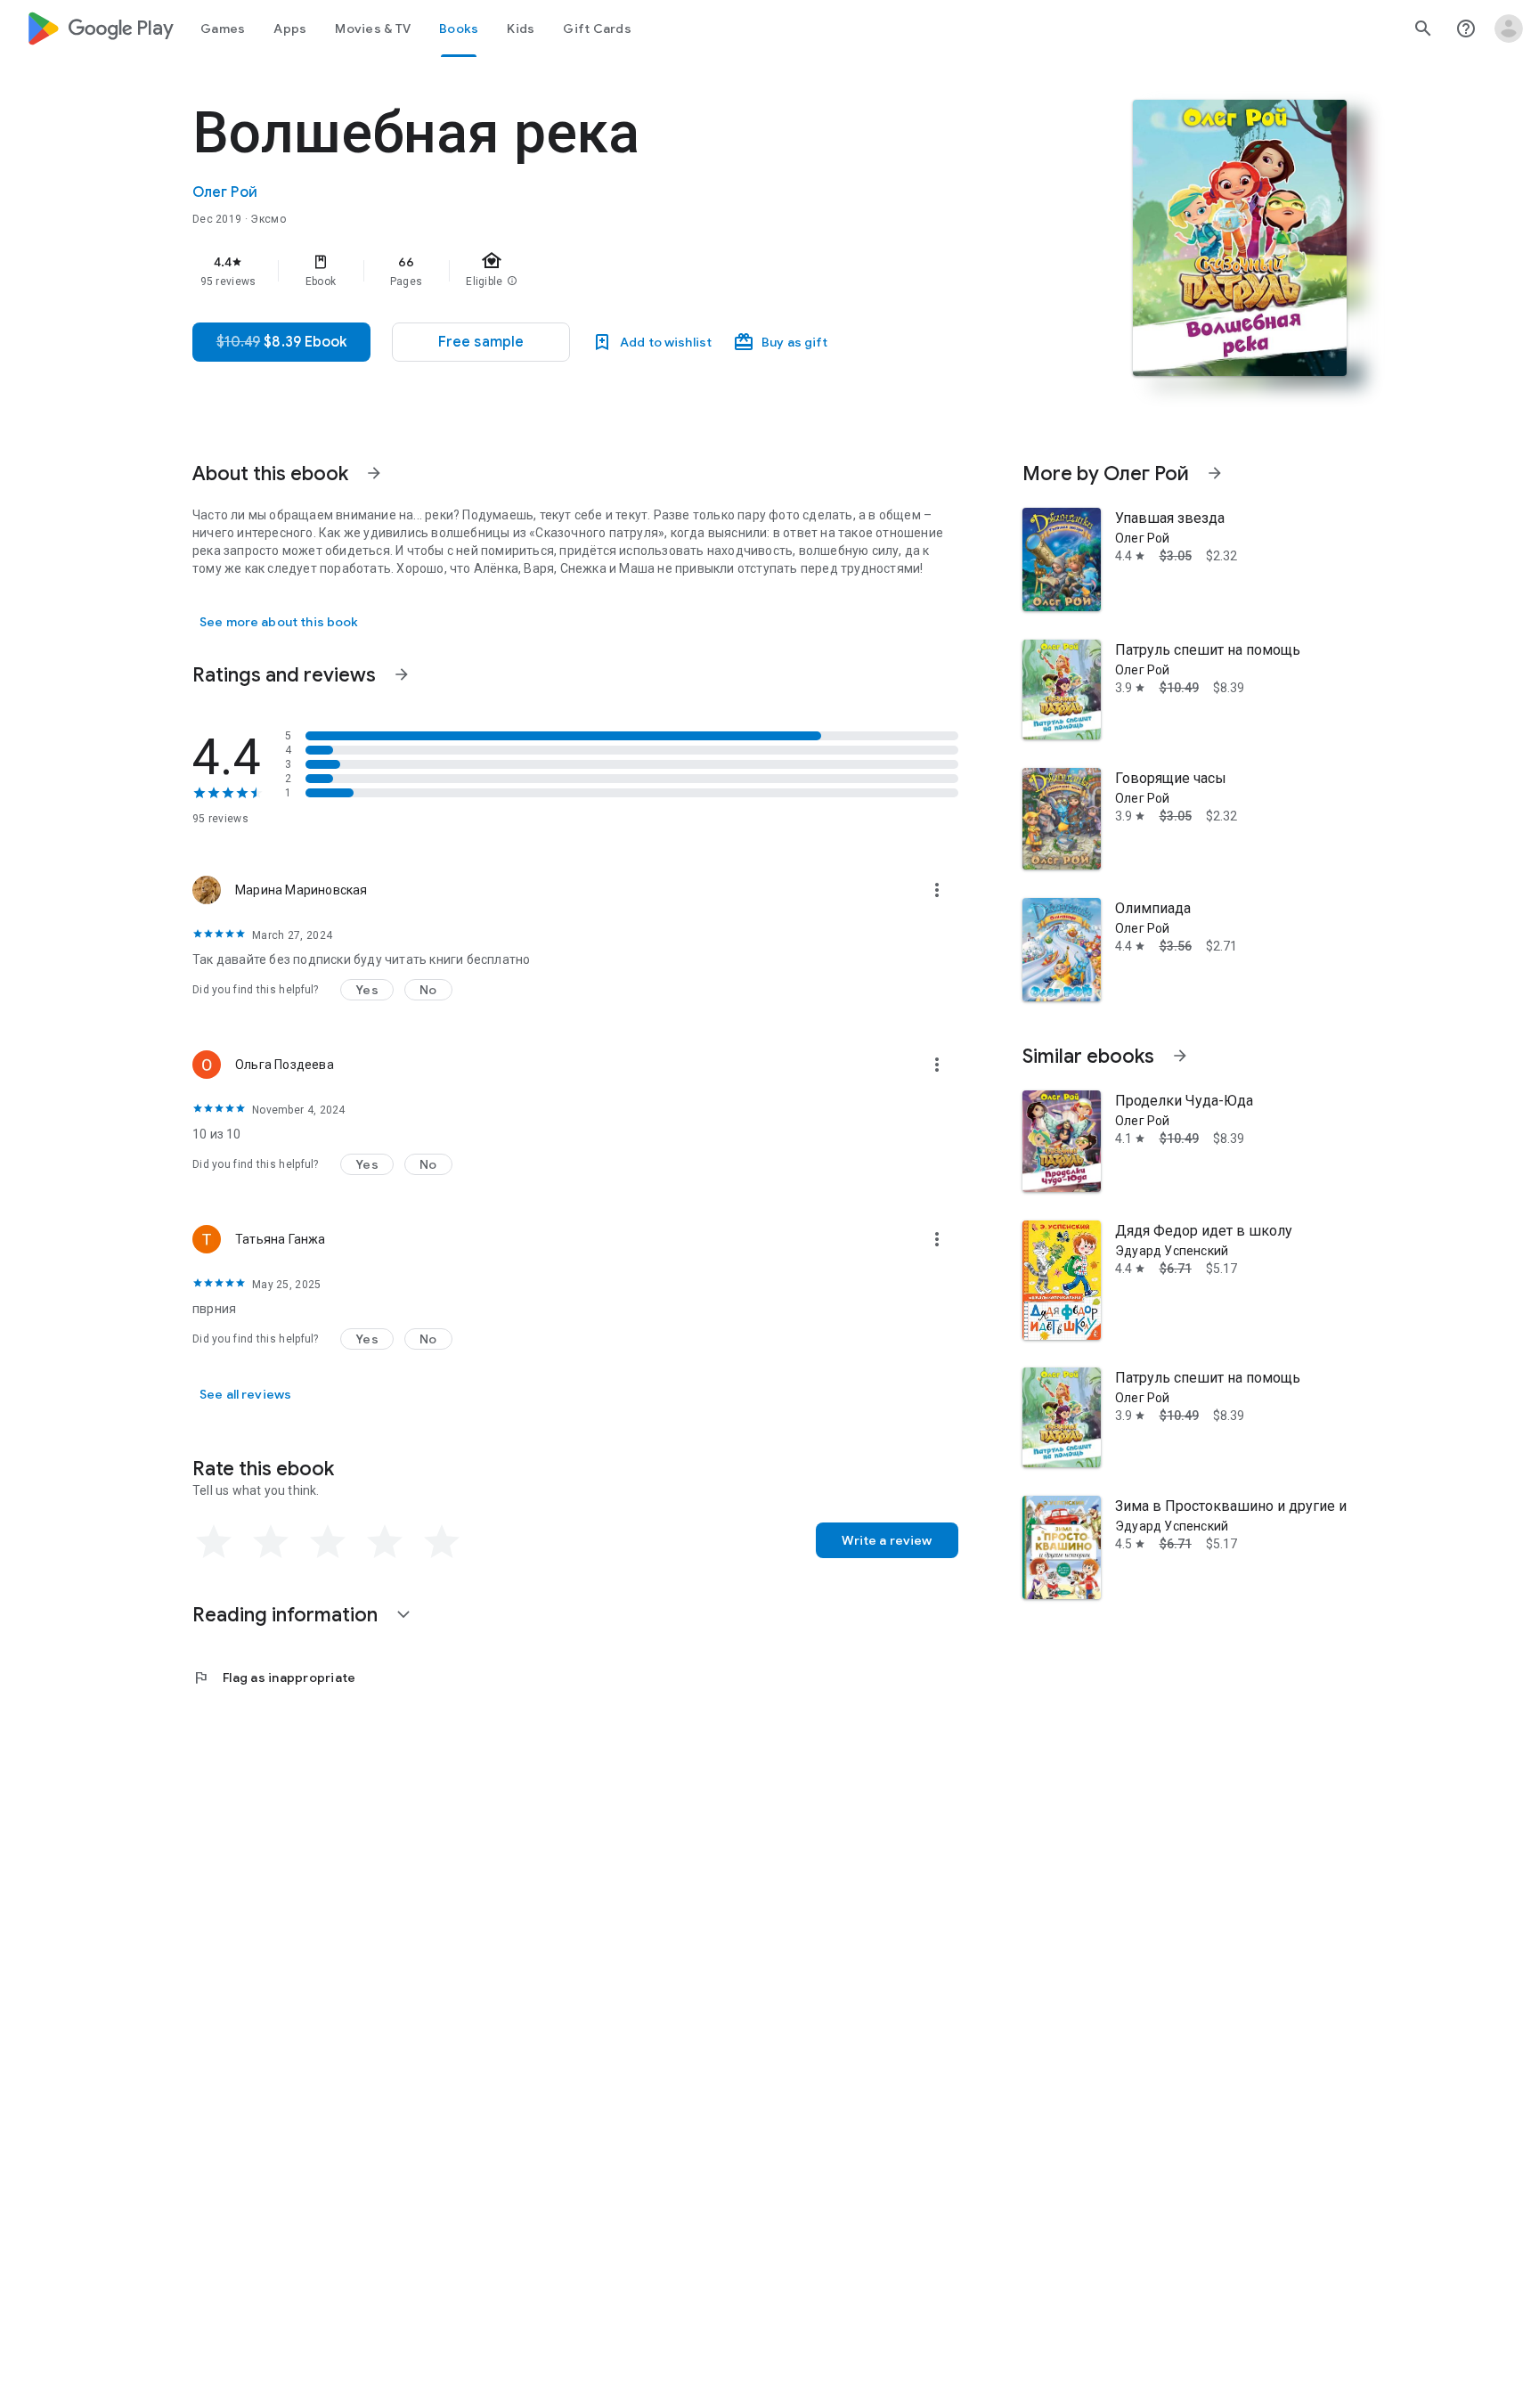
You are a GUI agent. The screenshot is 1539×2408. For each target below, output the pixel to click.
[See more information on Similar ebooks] (1180, 1056)
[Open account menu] (1509, 29)
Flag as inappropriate (274, 1677)
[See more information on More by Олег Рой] (1215, 473)
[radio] (214, 1542)
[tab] (223, 29)
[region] (549, 271)
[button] (481, 342)
